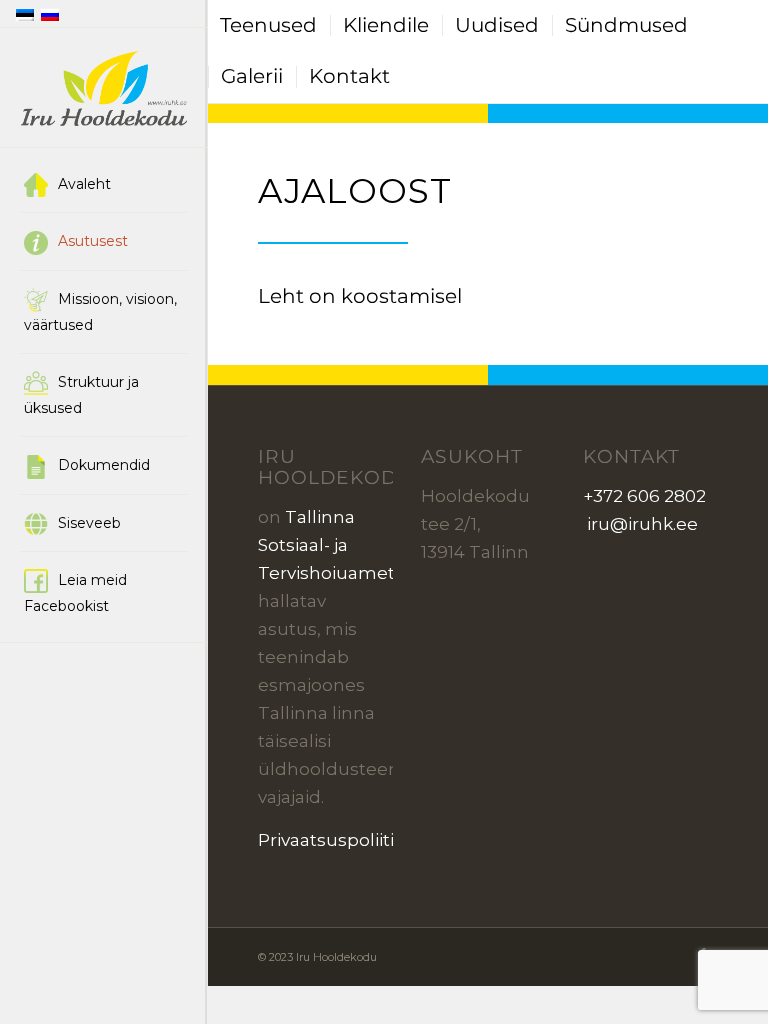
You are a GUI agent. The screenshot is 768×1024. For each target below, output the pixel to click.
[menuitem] (104, 184)
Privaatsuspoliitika (336, 840)
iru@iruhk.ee (640, 524)
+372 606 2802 (644, 496)
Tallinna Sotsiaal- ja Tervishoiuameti (328, 545)
